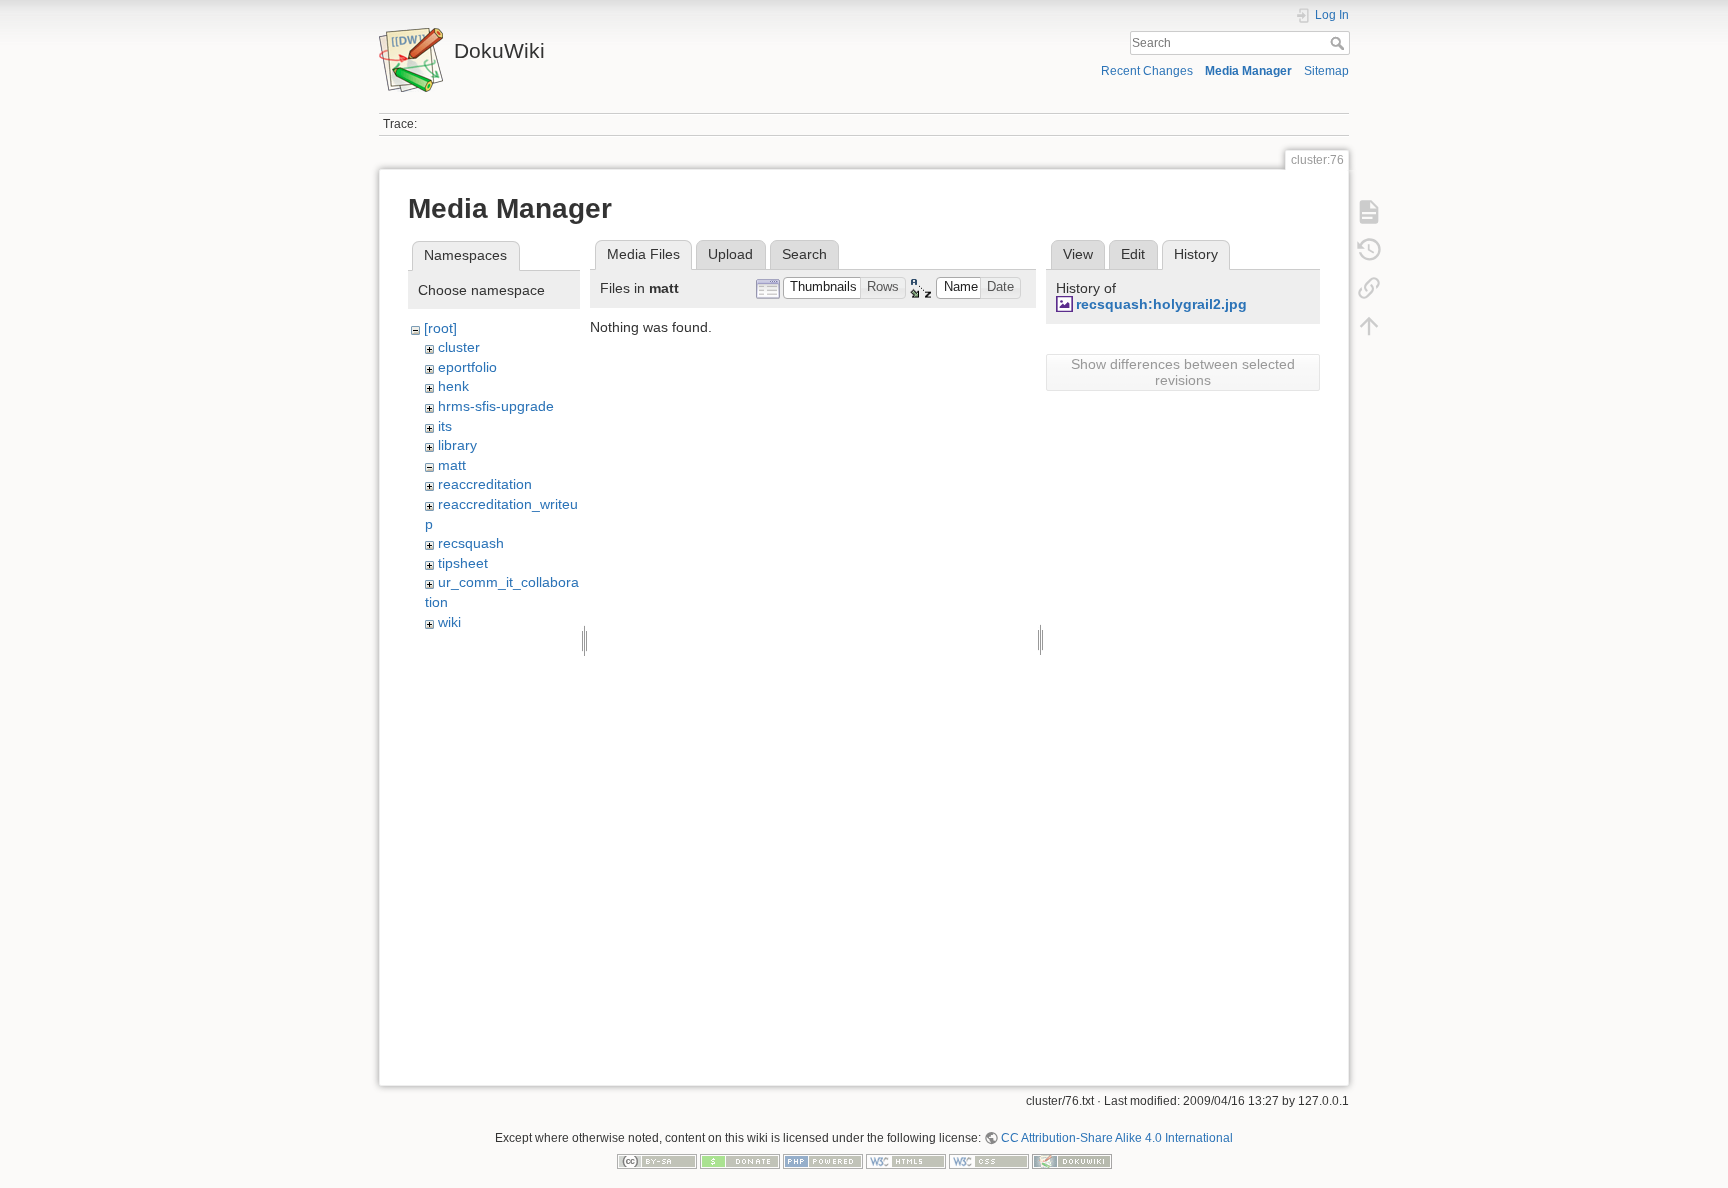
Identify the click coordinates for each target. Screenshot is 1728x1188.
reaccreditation (485, 484)
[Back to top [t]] (1369, 326)
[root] (440, 328)
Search (1339, 43)
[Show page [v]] (1369, 212)
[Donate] (740, 1161)
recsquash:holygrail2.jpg (1161, 304)
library (457, 445)
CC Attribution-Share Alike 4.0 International (1117, 1138)
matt (452, 465)
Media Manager (1248, 71)
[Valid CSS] (989, 1161)
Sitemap (1326, 71)
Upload (730, 254)
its (445, 426)
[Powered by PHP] (823, 1161)
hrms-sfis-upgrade (496, 406)
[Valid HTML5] (906, 1161)
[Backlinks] (1369, 288)
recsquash (471, 543)
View (1078, 254)
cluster (459, 347)
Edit (1133, 254)
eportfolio (467, 367)
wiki (449, 622)
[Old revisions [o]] (1369, 250)
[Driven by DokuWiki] (1072, 1161)
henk (453, 386)
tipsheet (463, 563)
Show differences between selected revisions (1183, 372)
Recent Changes (1147, 71)
